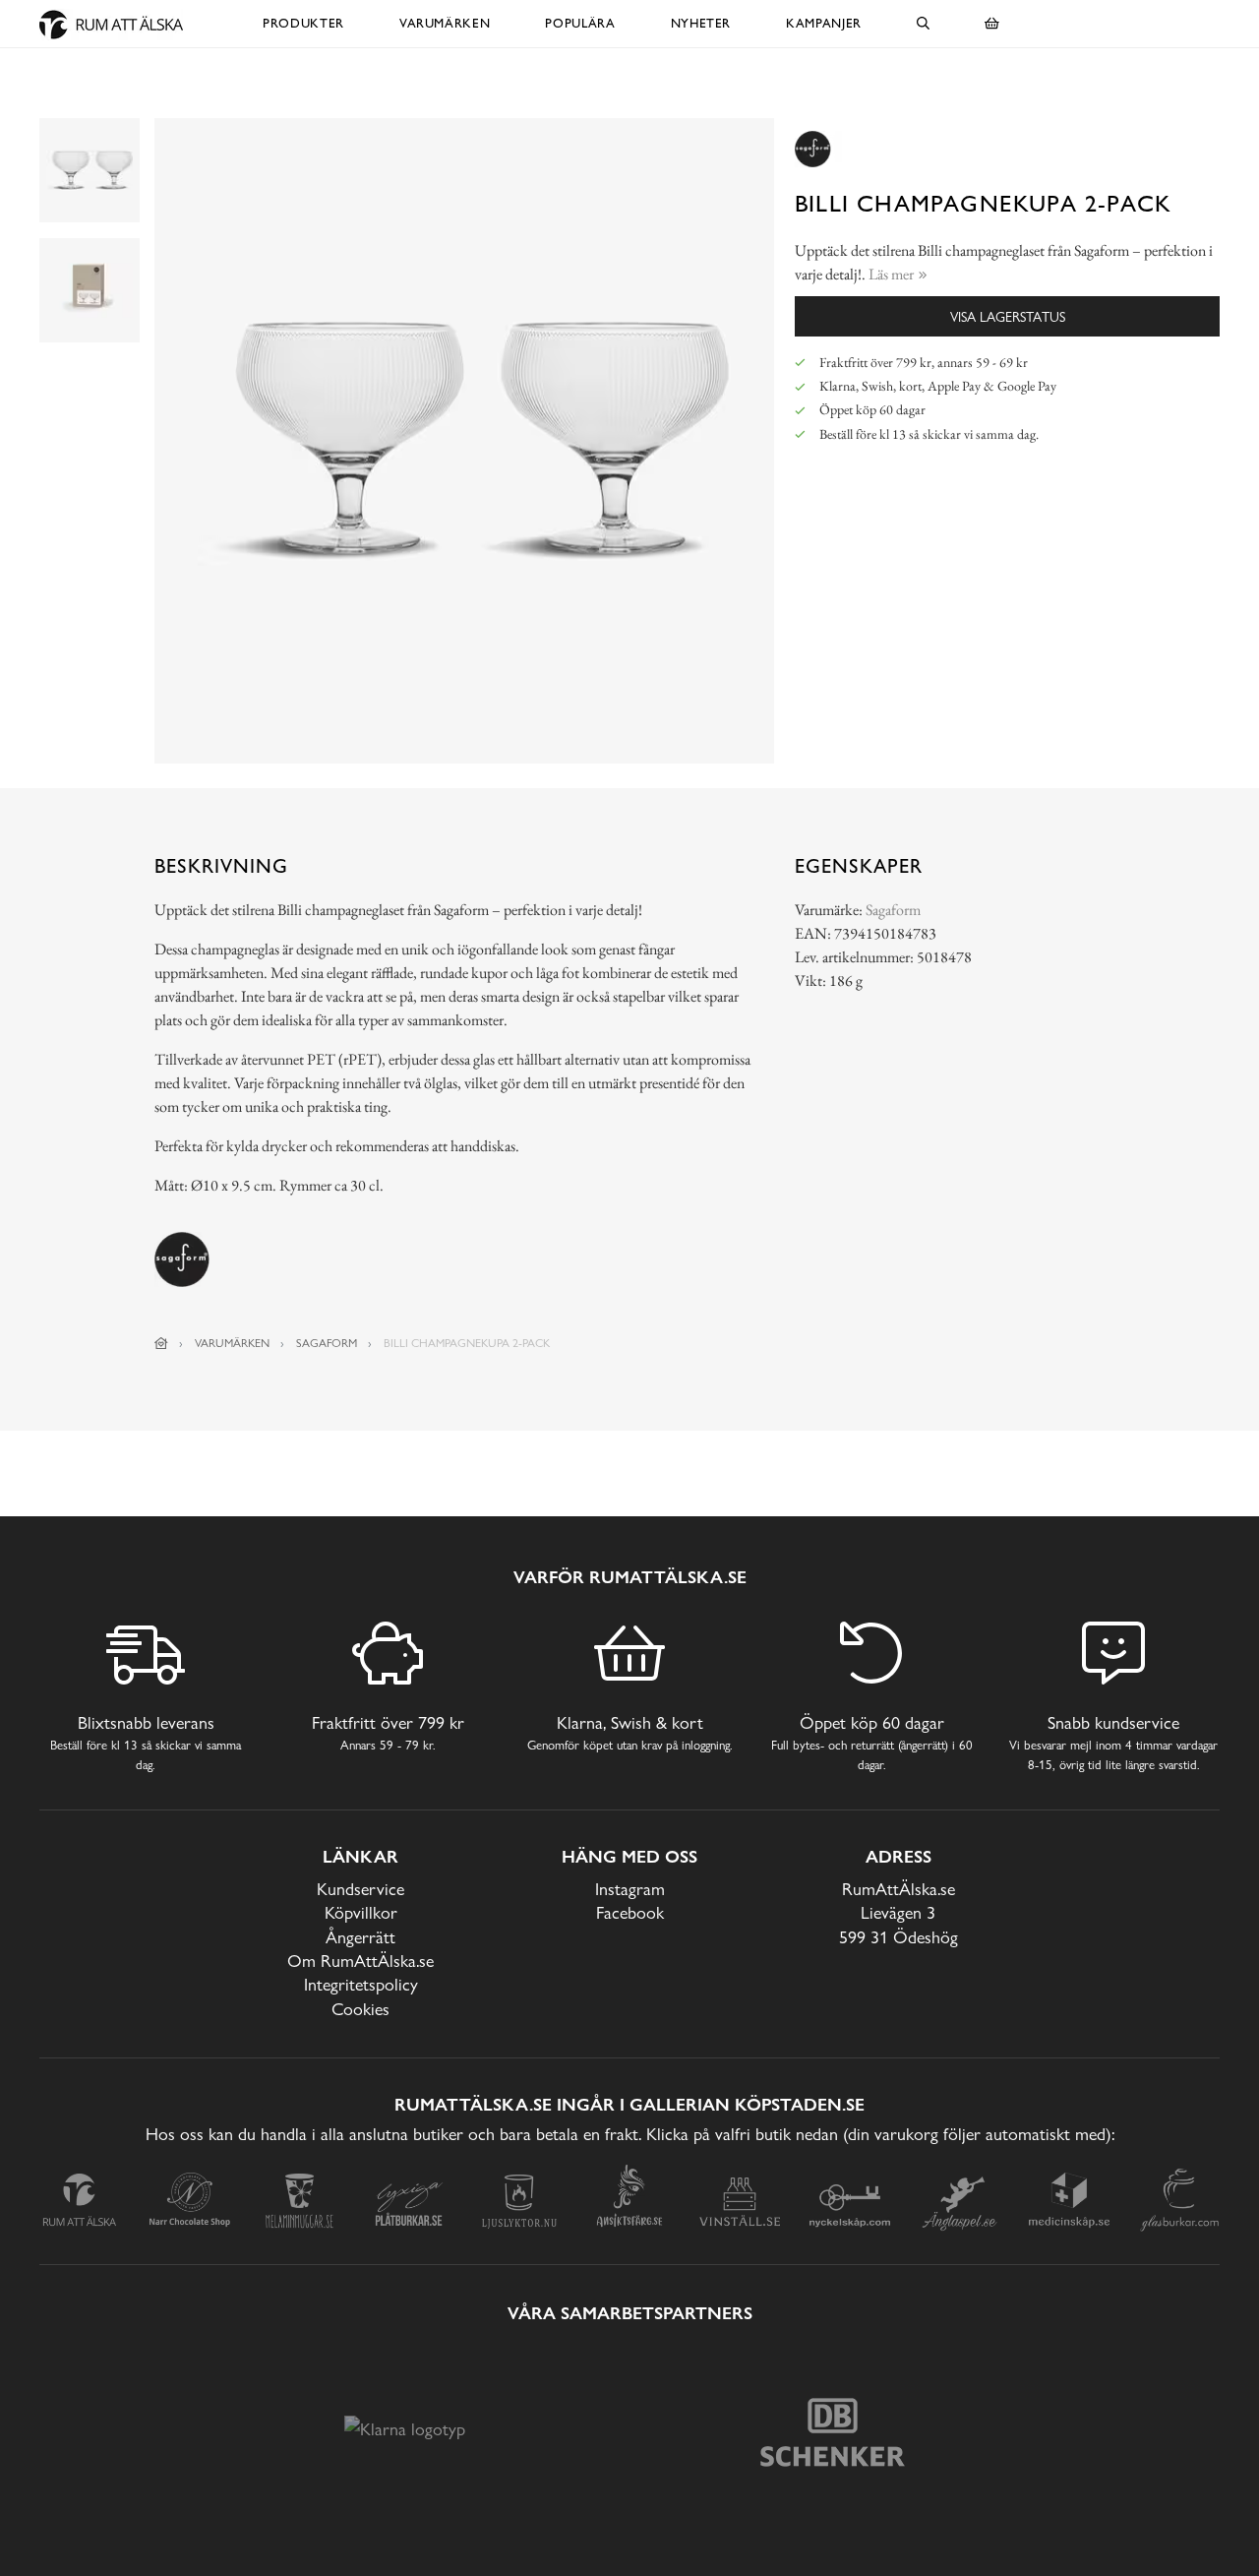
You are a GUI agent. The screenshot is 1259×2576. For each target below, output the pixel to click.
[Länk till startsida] (161, 1343)
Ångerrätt (360, 1937)
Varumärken (445, 23)
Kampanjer (824, 23)
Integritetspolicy (361, 1984)
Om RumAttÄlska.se (360, 1961)
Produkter (303, 23)
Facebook (630, 1912)
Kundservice (360, 1889)
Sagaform (893, 910)
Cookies (360, 2009)
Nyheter (701, 23)
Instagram (630, 1889)
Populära (580, 23)
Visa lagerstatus (1008, 316)
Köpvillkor (361, 1912)
